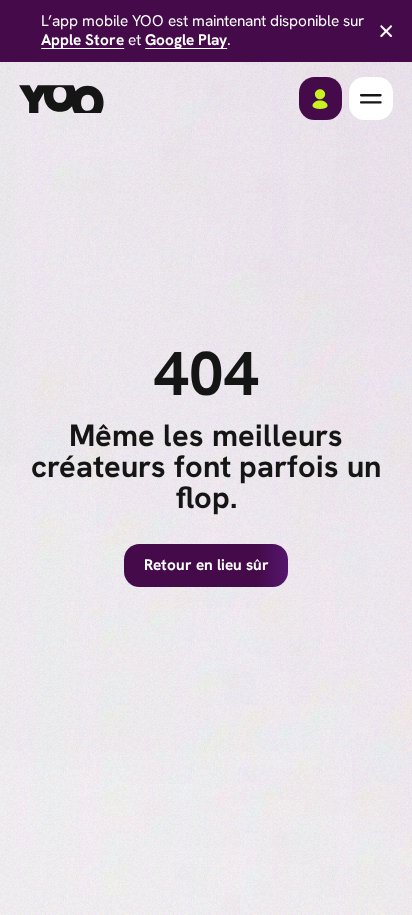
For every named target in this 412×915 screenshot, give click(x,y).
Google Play (186, 40)
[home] (61, 99)
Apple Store (82, 40)
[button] (370, 98)
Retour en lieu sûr (206, 565)
